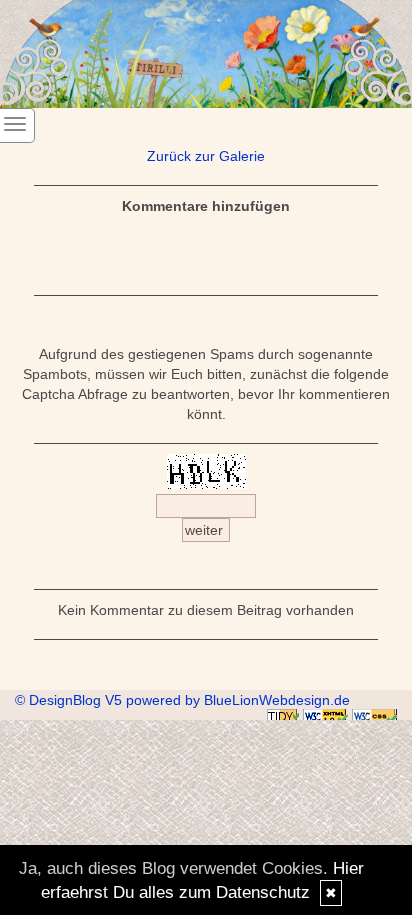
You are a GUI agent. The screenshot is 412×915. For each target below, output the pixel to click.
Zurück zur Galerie (206, 156)
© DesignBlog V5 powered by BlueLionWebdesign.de (182, 700)
